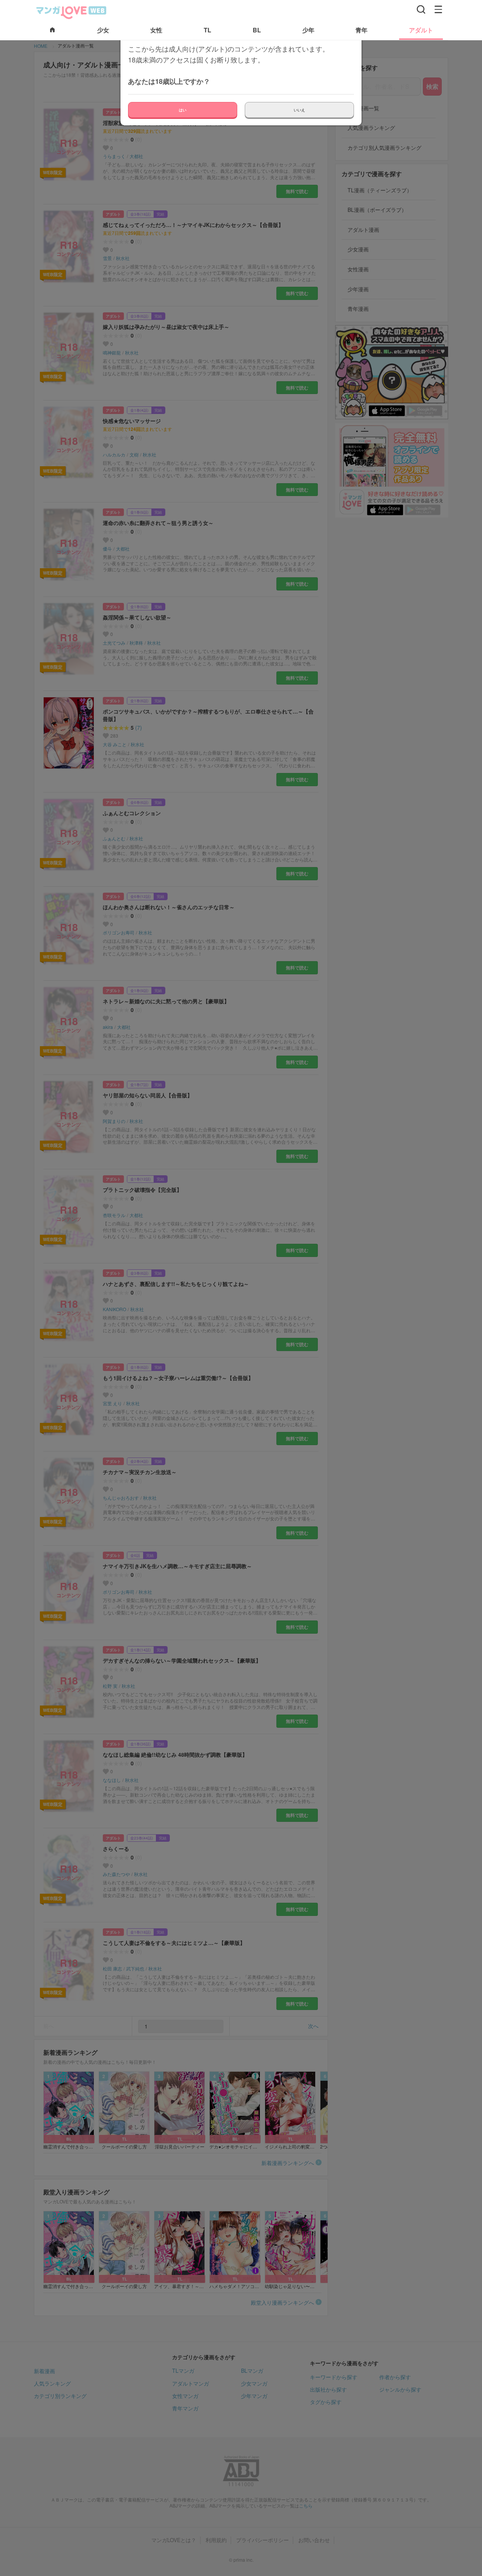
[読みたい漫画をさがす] (421, 9)
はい (183, 110)
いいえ (299, 110)
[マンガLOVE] (72, 12)
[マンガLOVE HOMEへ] (52, 30)
